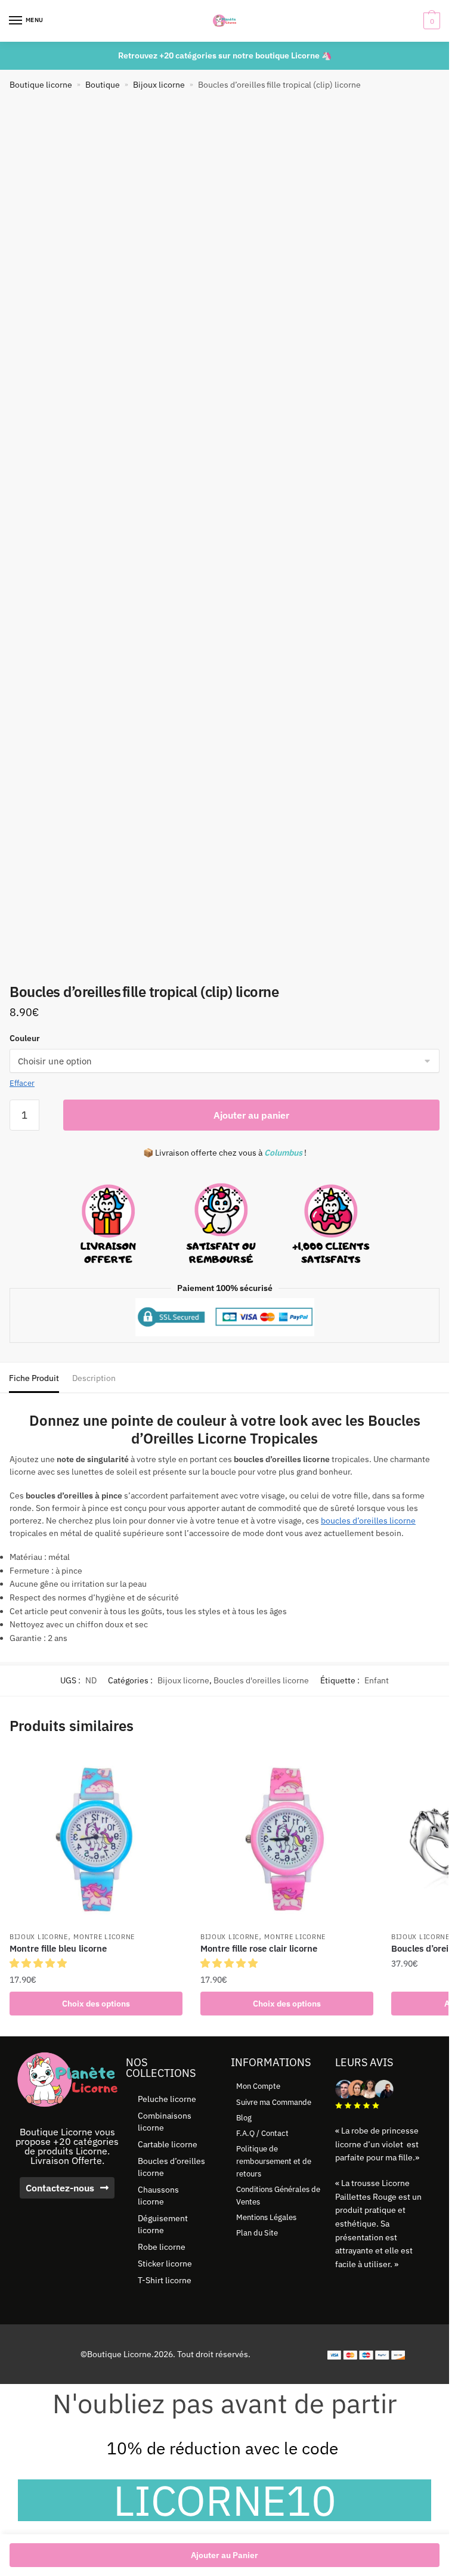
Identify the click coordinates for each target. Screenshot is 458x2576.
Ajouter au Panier (225, 2555)
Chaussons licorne (158, 2196)
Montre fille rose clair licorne (259, 1948)
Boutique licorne (41, 85)
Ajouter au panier (251, 1115)
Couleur (25, 1038)
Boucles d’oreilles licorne (171, 2167)
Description (94, 1378)
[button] (39, 1963)
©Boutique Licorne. (117, 2354)
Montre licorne (104, 1937)
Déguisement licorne (163, 2224)
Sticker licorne (165, 2264)
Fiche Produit (34, 1378)
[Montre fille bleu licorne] (96, 1838)
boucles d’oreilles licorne (368, 1521)
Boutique (103, 85)
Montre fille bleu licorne (58, 1948)
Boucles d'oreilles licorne (261, 1680)
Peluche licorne (167, 2099)
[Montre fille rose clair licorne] (287, 1838)
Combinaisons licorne (165, 2122)
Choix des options (96, 2004)
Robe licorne (162, 2247)
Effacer (22, 1083)
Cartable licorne (168, 2144)
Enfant (377, 1680)
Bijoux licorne (159, 85)
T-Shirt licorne (165, 2280)
